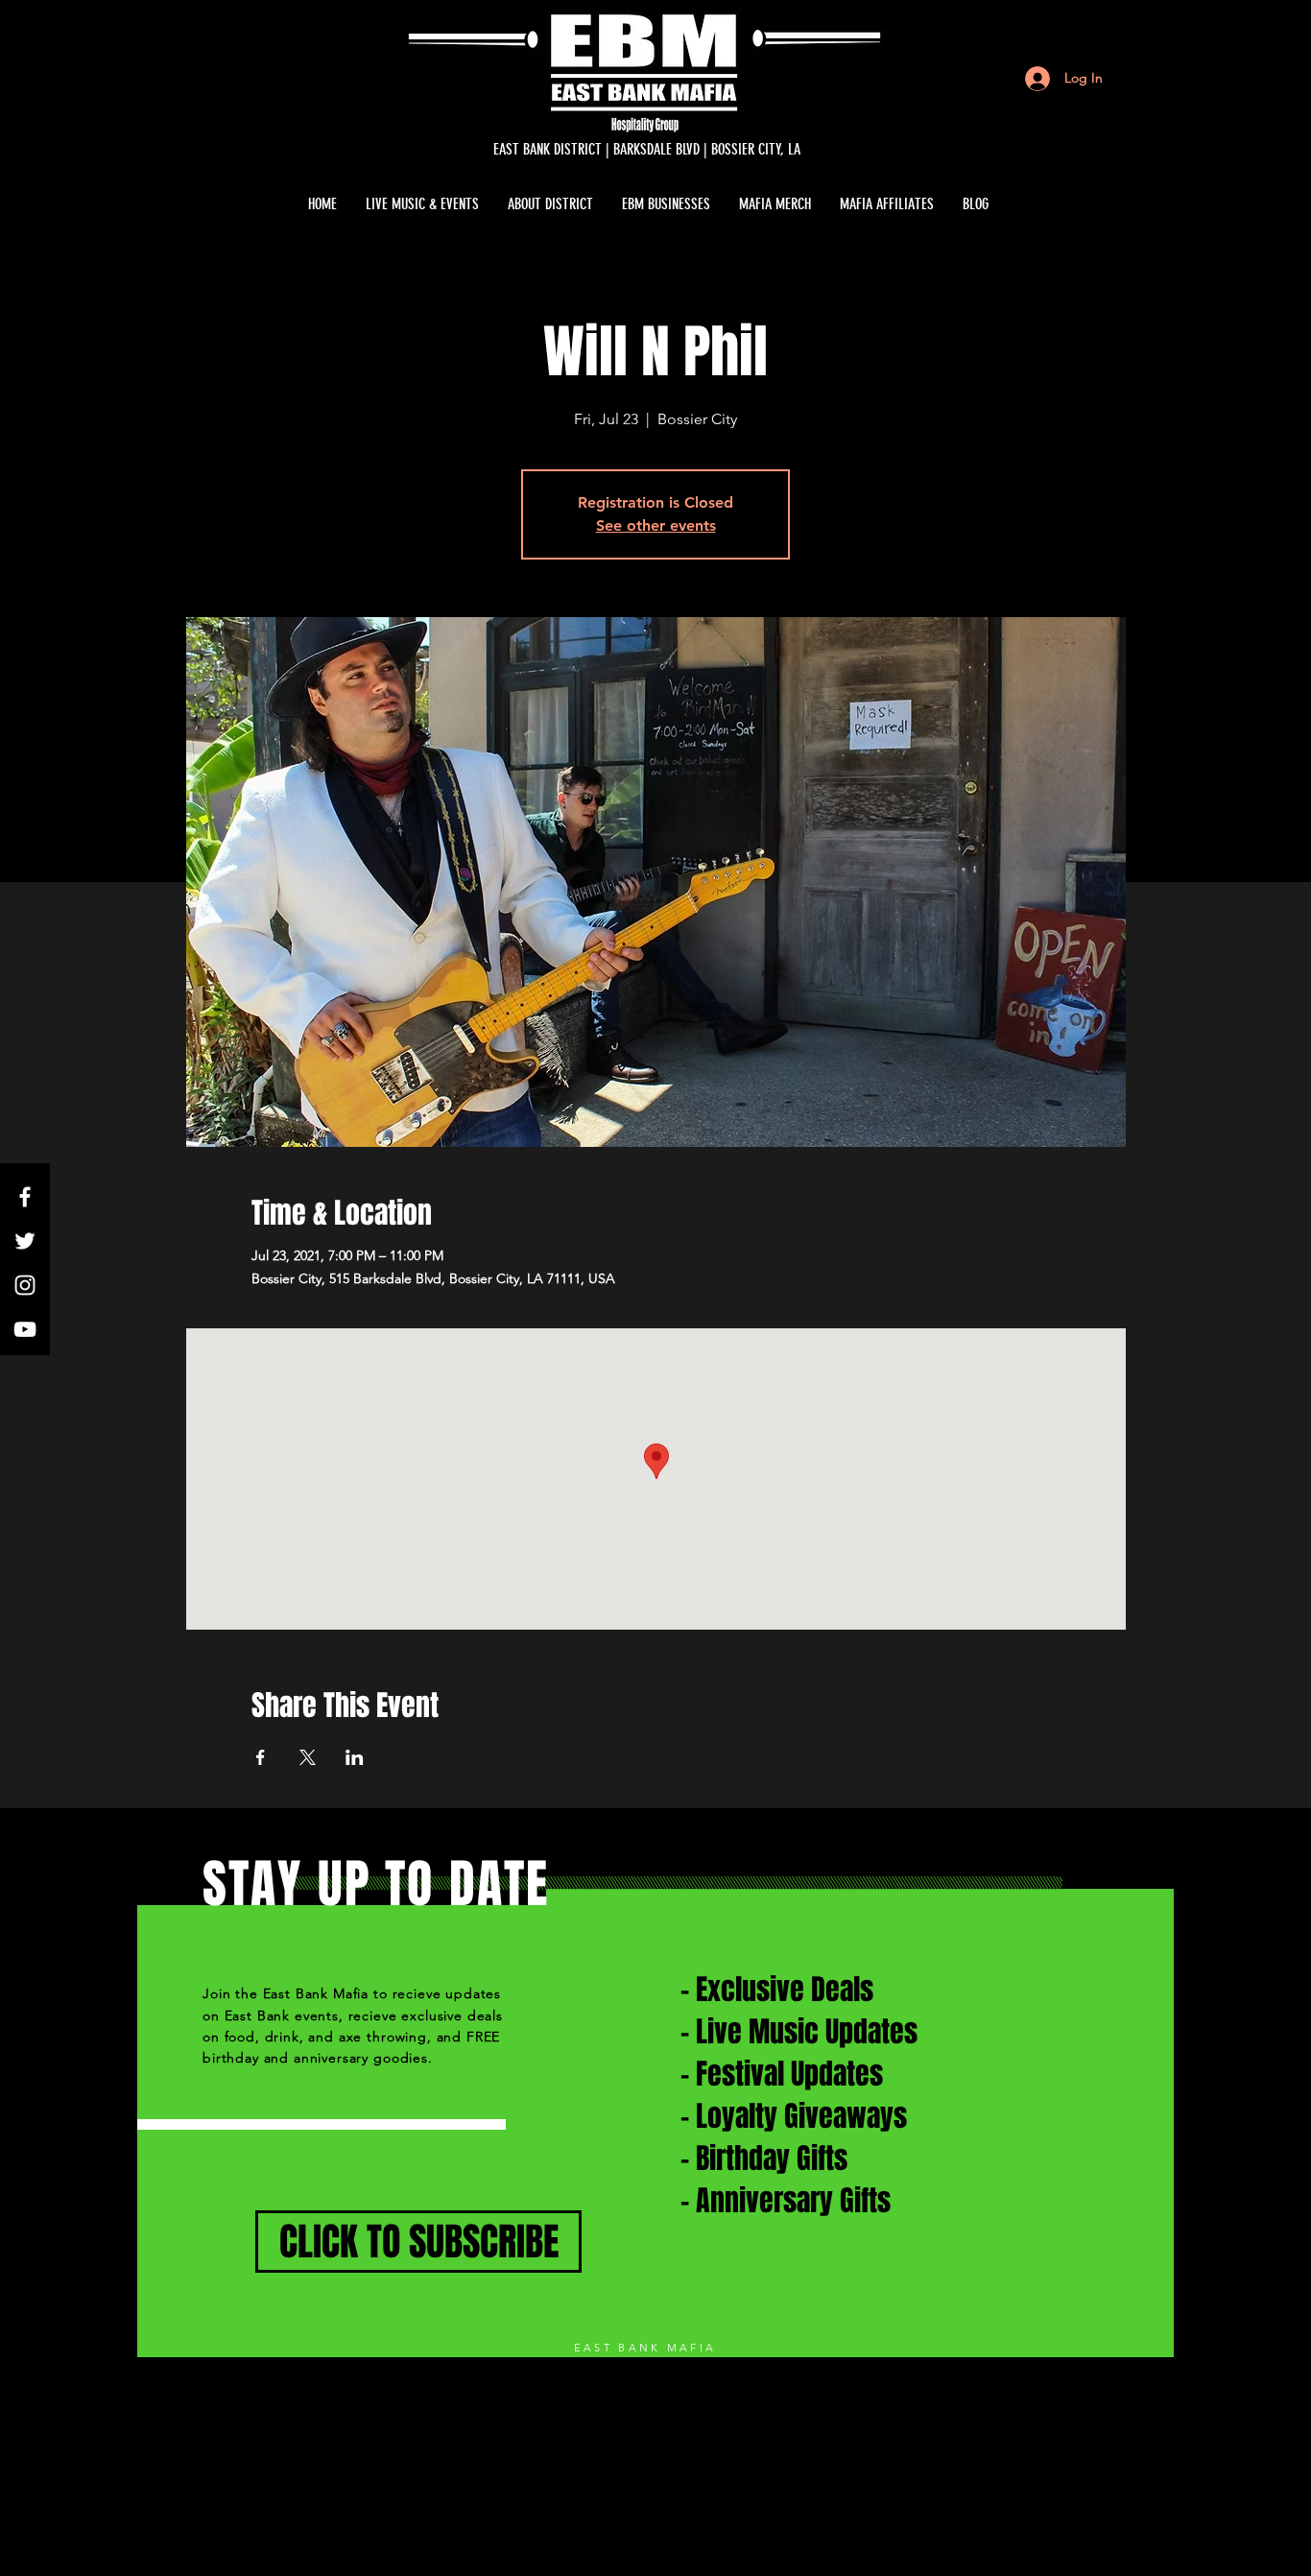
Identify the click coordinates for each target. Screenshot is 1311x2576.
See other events (656, 525)
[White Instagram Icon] (25, 1285)
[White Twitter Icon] (25, 1241)
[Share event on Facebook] (261, 1757)
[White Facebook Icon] (25, 1197)
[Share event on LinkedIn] (355, 1757)
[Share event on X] (308, 1757)
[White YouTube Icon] (25, 1329)
